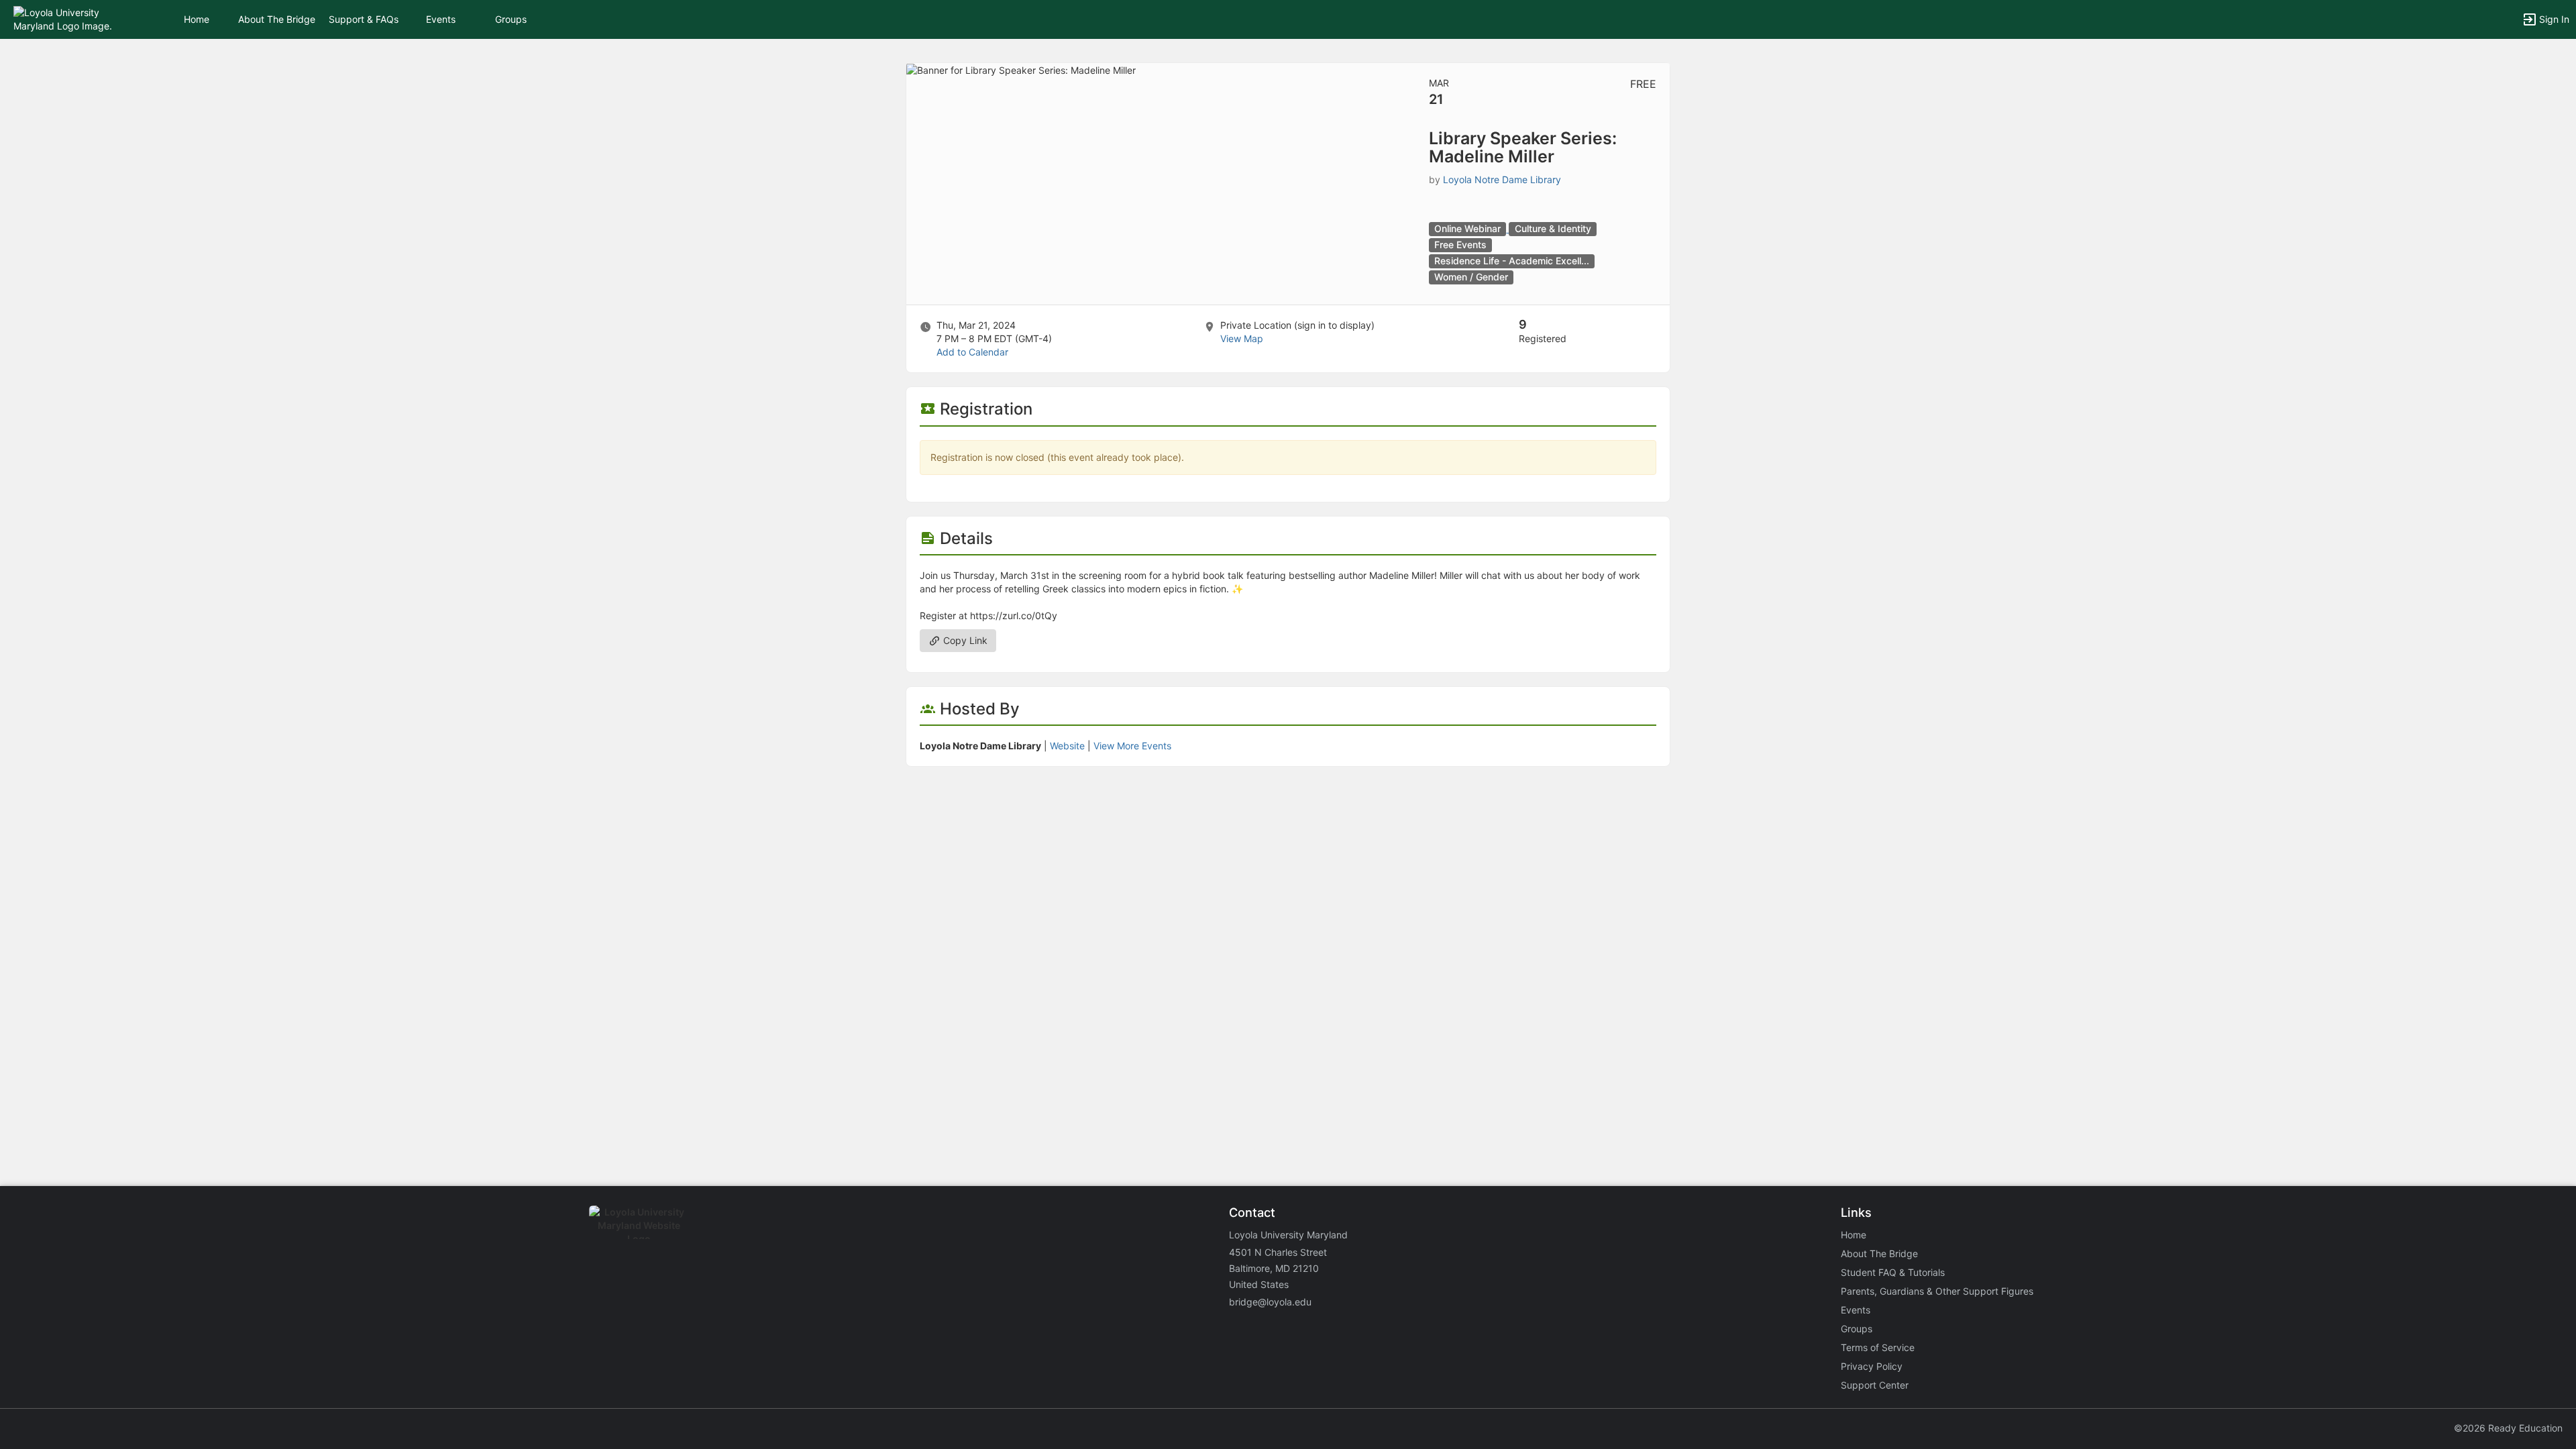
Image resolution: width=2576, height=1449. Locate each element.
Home (1854, 1235)
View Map (1242, 338)
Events (441, 19)
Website (1067, 746)
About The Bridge (277, 19)
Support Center (1875, 1385)
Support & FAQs (364, 19)
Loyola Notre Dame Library (1502, 179)
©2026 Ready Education (2508, 1428)
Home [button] (197, 19)
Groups (511, 19)
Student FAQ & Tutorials (1893, 1272)
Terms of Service (1878, 1347)
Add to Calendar (972, 352)
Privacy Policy (1872, 1366)
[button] (69, 18)
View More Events (1132, 746)
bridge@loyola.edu (1270, 1302)
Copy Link (964, 640)
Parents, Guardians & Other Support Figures (1937, 1291)
